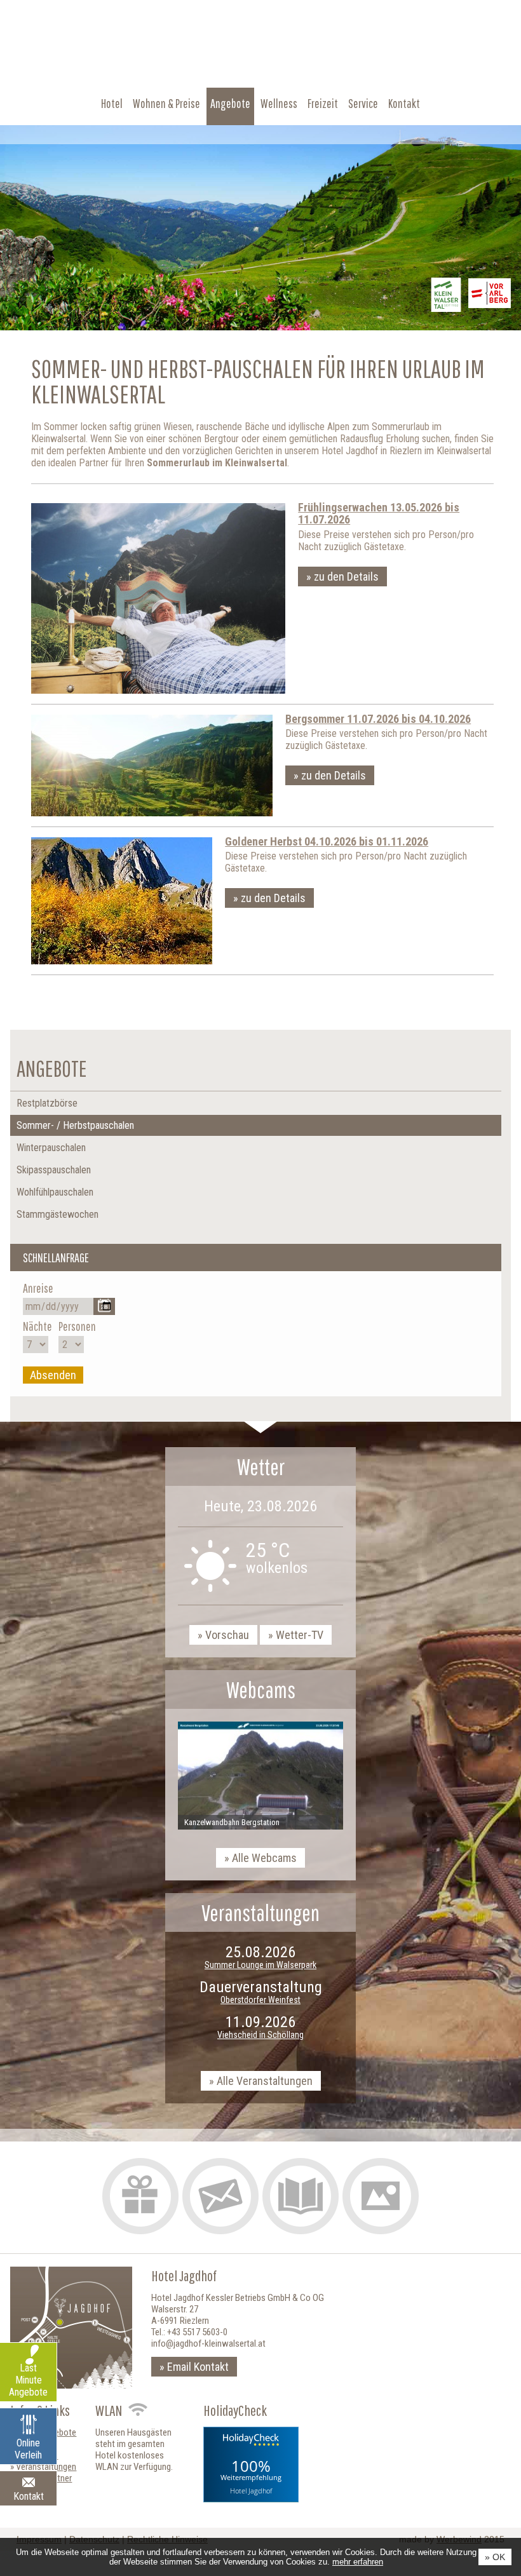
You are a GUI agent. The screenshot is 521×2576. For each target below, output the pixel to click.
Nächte (37, 1326)
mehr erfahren (358, 2562)
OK (499, 2557)
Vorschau (227, 1635)
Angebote (230, 103)
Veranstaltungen (46, 2467)
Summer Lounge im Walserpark (260, 1965)
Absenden (53, 1375)
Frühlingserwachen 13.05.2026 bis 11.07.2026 (379, 514)
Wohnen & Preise (166, 103)
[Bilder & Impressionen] (381, 2196)
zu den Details (346, 577)
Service (363, 103)
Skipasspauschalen (54, 1170)
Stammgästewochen (58, 1214)
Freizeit (323, 103)
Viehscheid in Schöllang (260, 2035)
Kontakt (404, 103)
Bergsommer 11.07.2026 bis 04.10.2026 (378, 719)
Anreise (38, 1288)
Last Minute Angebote (28, 2380)
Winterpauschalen (51, 1148)
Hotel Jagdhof (251, 2491)
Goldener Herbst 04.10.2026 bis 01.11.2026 (327, 841)
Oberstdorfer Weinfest (260, 2000)
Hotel (112, 103)
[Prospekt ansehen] (301, 2196)
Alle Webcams (264, 1858)
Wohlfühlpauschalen (55, 1192)
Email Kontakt (198, 2367)
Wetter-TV (300, 1635)
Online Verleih (28, 2449)
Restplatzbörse (47, 1103)
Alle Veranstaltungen (265, 2081)
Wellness (279, 103)
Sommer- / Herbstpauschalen (75, 1125)
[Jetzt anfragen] (220, 2196)
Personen (77, 1326)
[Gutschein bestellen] (140, 2196)
